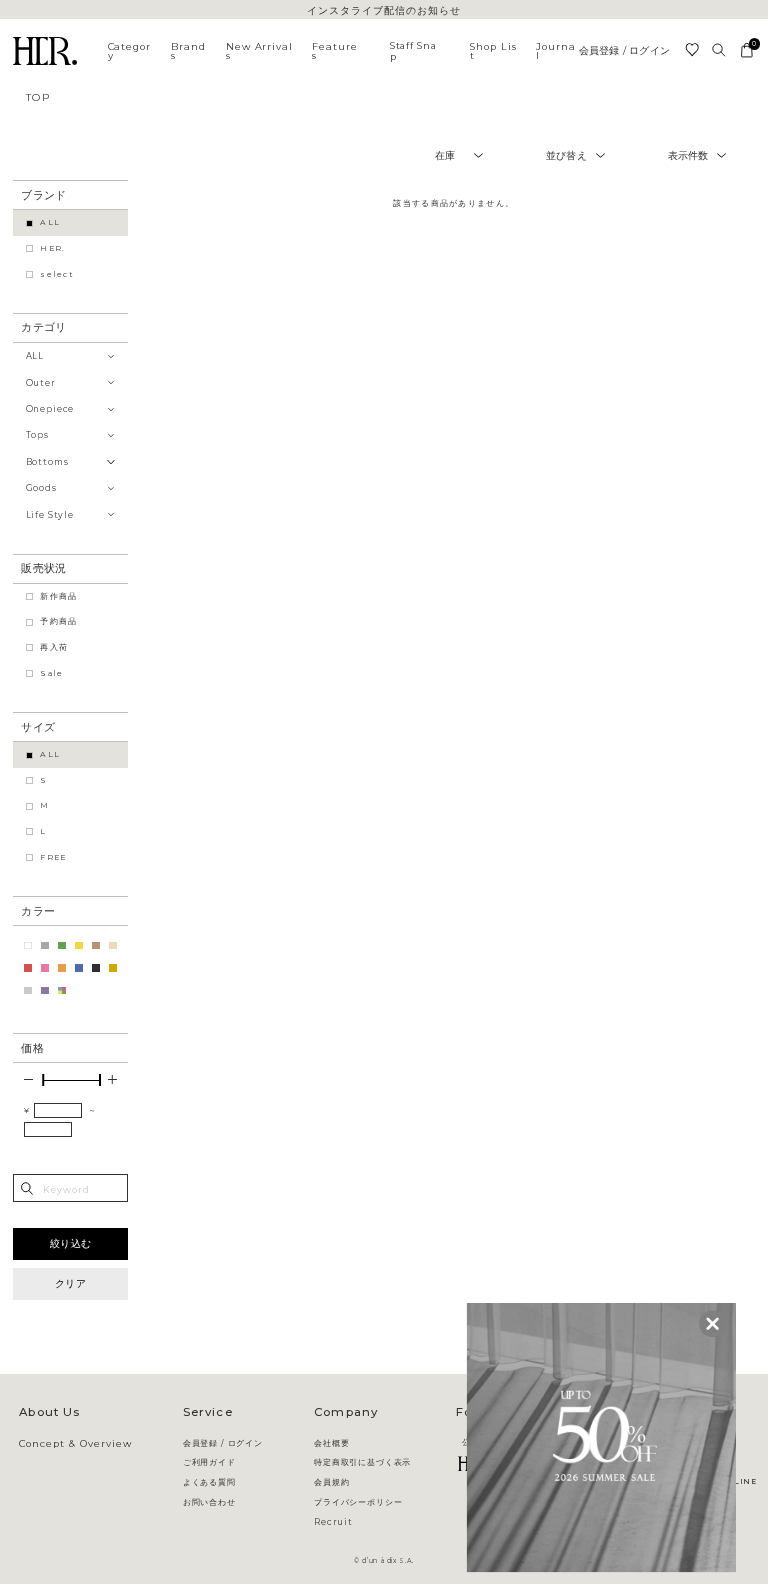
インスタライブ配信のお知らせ (383, 11)
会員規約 (331, 1482)
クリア (70, 1283)
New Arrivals (260, 51)
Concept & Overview (75, 1444)
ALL (50, 222)
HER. (52, 248)
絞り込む (70, 1243)
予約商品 (58, 621)
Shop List (493, 51)
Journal (556, 51)
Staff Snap (413, 51)
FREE (53, 857)
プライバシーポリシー (358, 1502)
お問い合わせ (209, 1502)
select (56, 274)
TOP (38, 97)
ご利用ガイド (209, 1462)
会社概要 (331, 1443)
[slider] (43, 1080)
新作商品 (58, 596)
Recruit (333, 1522)
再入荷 (54, 647)
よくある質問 (209, 1482)
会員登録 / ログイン (625, 51)
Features (335, 51)
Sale (51, 673)
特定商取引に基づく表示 (362, 1462)
